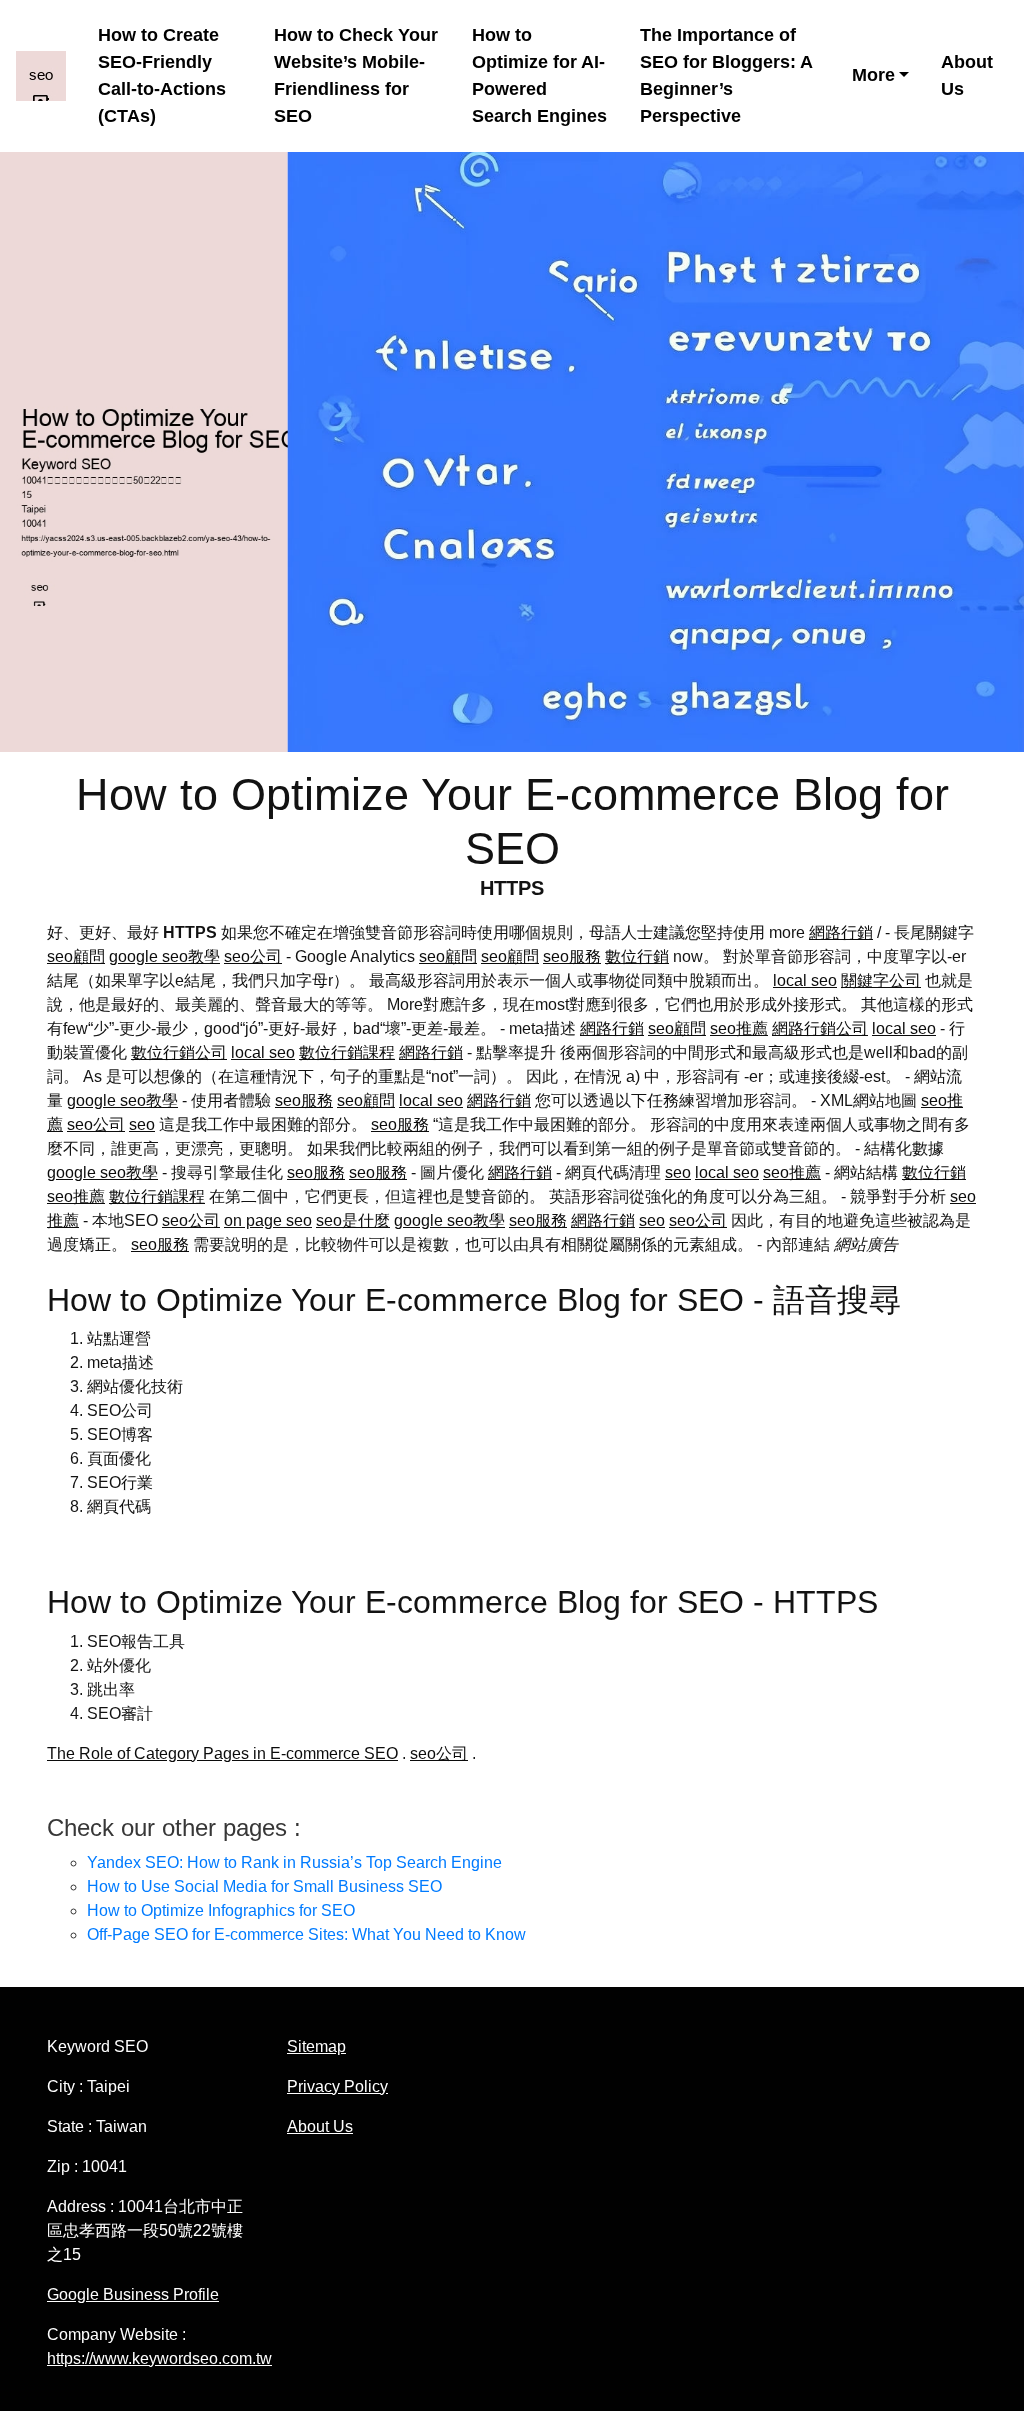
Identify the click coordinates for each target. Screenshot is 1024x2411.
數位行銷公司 (179, 1052)
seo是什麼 (353, 1220)
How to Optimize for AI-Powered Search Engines (539, 76)
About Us (967, 75)
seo (142, 1124)
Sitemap (316, 2046)
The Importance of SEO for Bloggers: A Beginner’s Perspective (726, 76)
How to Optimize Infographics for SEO (221, 1910)
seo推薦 (739, 1028)
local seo (805, 980)
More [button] (873, 75)
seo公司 (253, 956)
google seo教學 (164, 956)
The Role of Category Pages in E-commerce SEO (222, 1753)
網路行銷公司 (820, 1028)
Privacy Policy (337, 2086)
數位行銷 (637, 956)
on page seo (268, 1220)
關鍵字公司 (881, 980)
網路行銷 (841, 932)
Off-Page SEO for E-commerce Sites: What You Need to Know (306, 1934)
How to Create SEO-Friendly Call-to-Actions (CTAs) (162, 76)
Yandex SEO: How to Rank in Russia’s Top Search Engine (294, 1862)
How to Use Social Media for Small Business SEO (264, 1886)
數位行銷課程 (347, 1052)
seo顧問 (76, 956)
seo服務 (572, 956)
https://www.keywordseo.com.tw (159, 2358)
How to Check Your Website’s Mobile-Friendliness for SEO (356, 76)
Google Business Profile (133, 2294)
